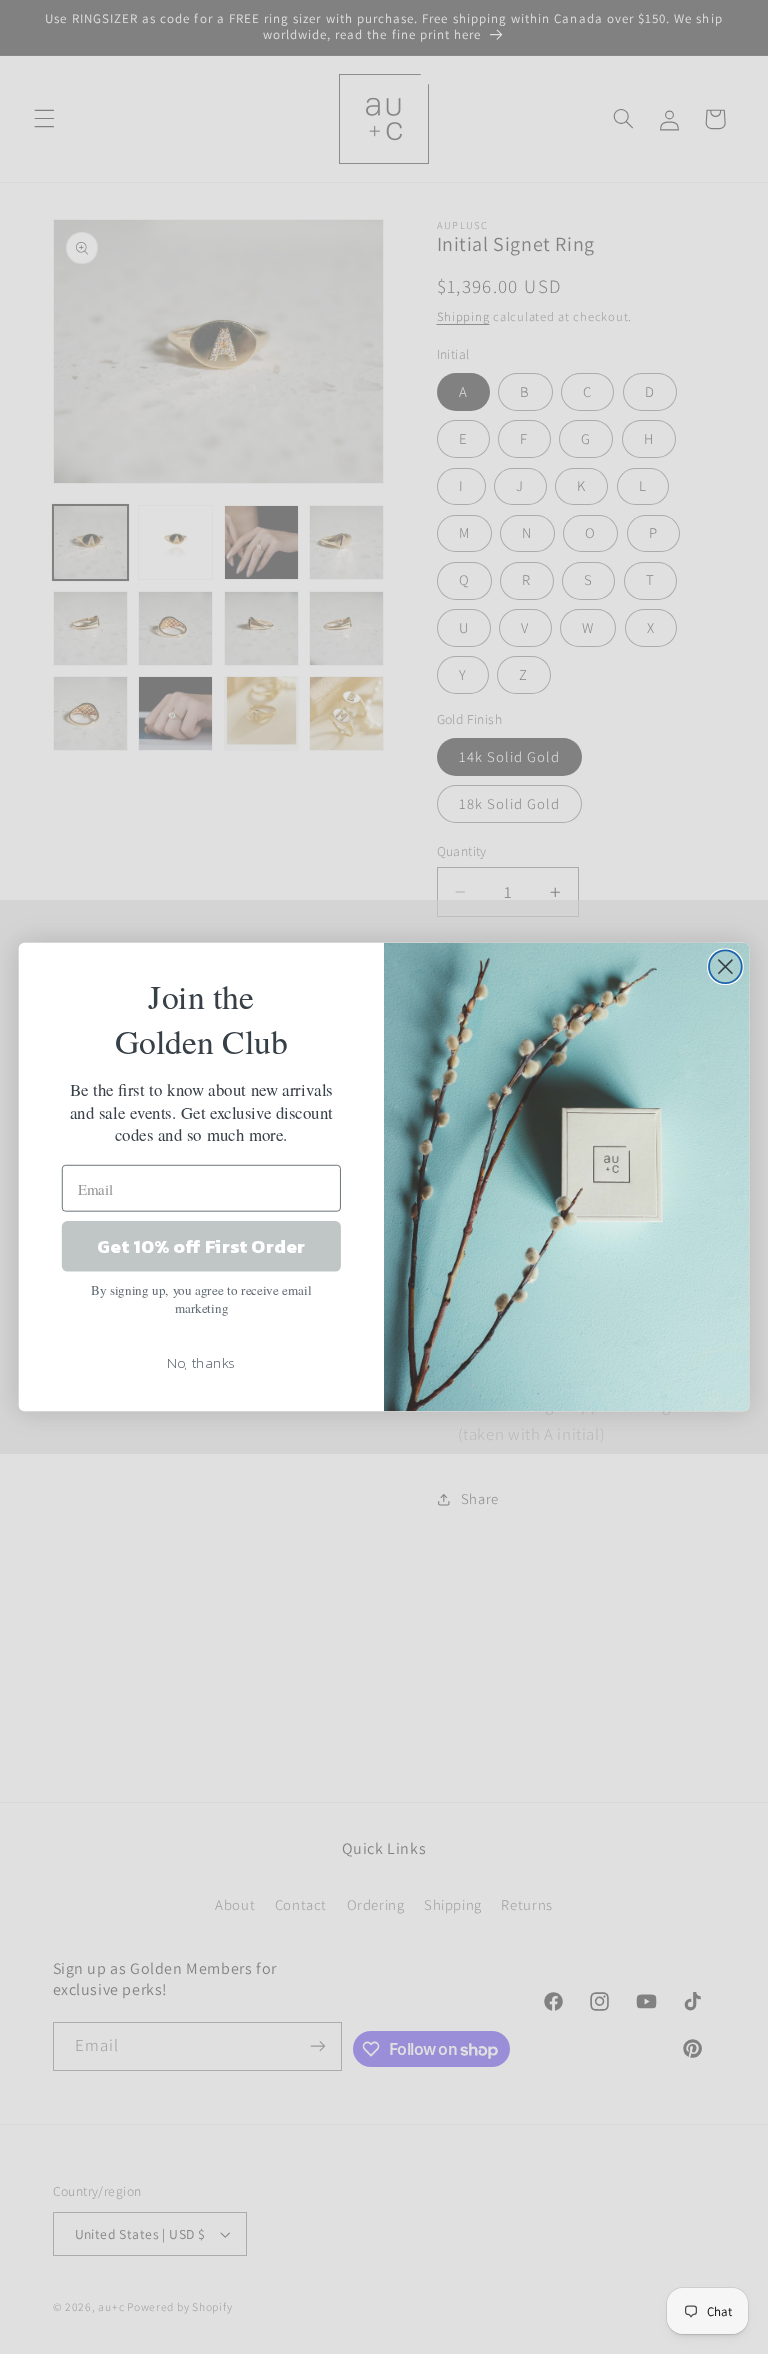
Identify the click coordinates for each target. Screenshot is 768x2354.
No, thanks (201, 1362)
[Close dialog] (725, 966)
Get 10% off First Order (201, 1246)
